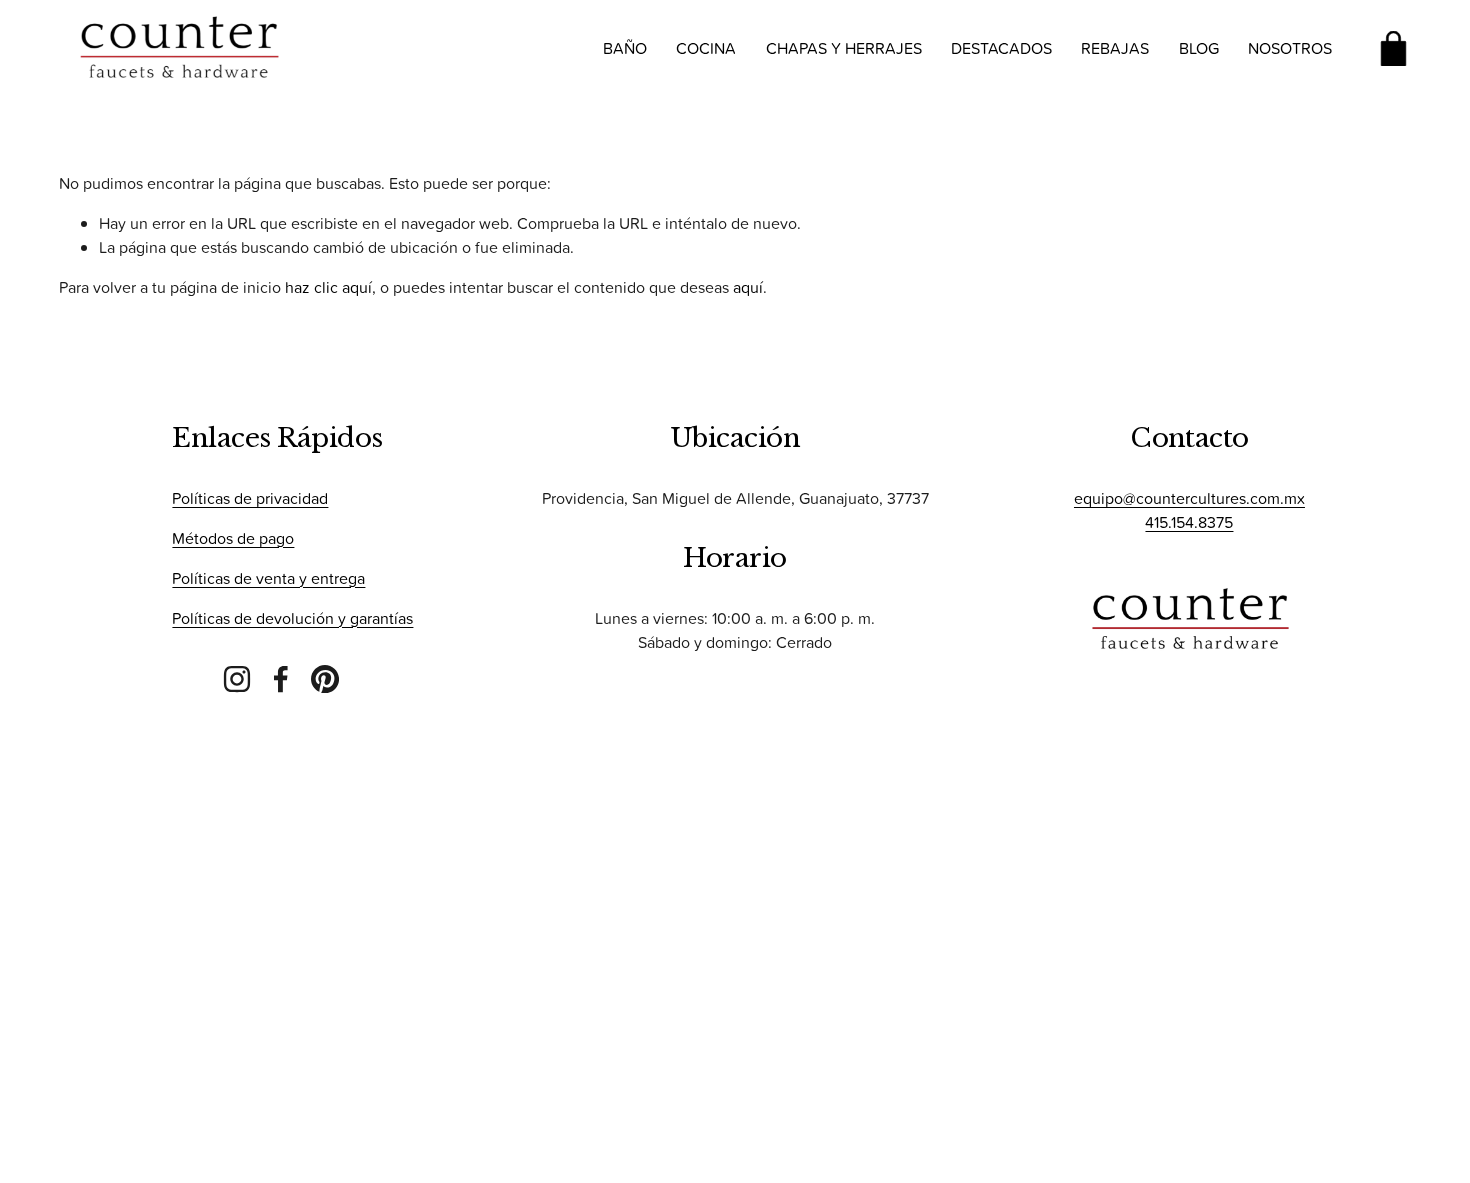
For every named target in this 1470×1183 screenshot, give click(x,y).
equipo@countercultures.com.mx (1189, 498)
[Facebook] (281, 679)
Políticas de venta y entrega (268, 578)
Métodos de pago (233, 538)
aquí (748, 287)
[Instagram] (237, 679)
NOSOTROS (1290, 48)
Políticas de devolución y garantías (292, 618)
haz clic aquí (328, 287)
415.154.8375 (1189, 522)
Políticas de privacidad (250, 498)
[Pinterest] (325, 679)
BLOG (1199, 48)
